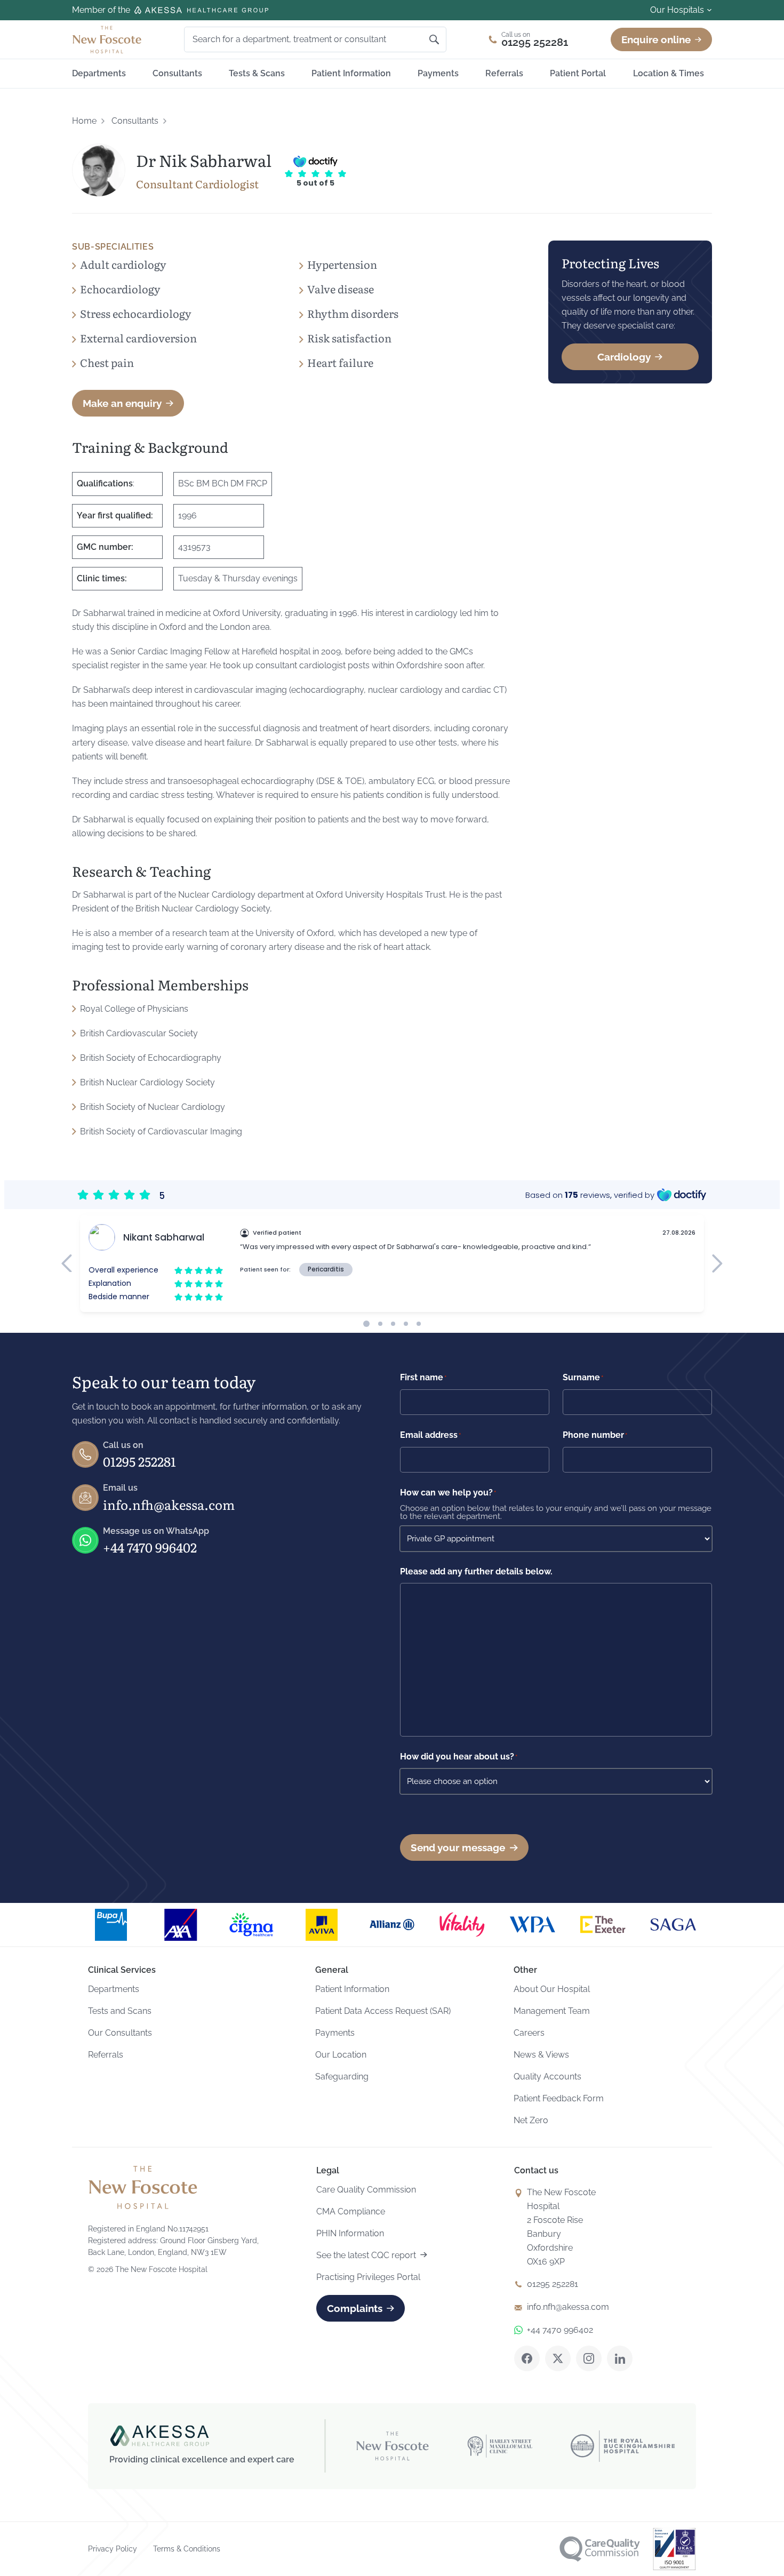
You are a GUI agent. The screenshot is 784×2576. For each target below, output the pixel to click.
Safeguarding (342, 2077)
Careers (529, 2033)
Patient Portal (578, 73)
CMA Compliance (351, 2211)
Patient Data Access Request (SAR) (383, 2011)
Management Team (552, 2011)
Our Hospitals (677, 10)
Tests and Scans (120, 2011)
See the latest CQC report (366, 2255)
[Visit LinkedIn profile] (620, 2358)
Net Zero (531, 2120)
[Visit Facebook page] (527, 2358)
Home (84, 121)
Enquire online (656, 39)
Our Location (341, 2055)
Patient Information (351, 73)
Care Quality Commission (366, 2190)
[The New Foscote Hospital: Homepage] (107, 39)
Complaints (355, 2308)
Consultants (177, 73)
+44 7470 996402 (150, 1547)
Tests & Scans (257, 73)
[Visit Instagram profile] (589, 2358)
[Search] (434, 39)
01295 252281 (139, 1461)
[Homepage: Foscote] (143, 2187)
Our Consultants (120, 2033)
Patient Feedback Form (559, 2098)
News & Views (541, 2055)
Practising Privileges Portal (368, 2277)
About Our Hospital (552, 1989)
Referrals (504, 73)
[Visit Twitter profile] (558, 2358)
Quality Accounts (547, 2077)
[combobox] (302, 39)
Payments (438, 73)
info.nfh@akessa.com (169, 1504)
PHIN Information (350, 2233)
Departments (99, 73)
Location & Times (669, 73)
